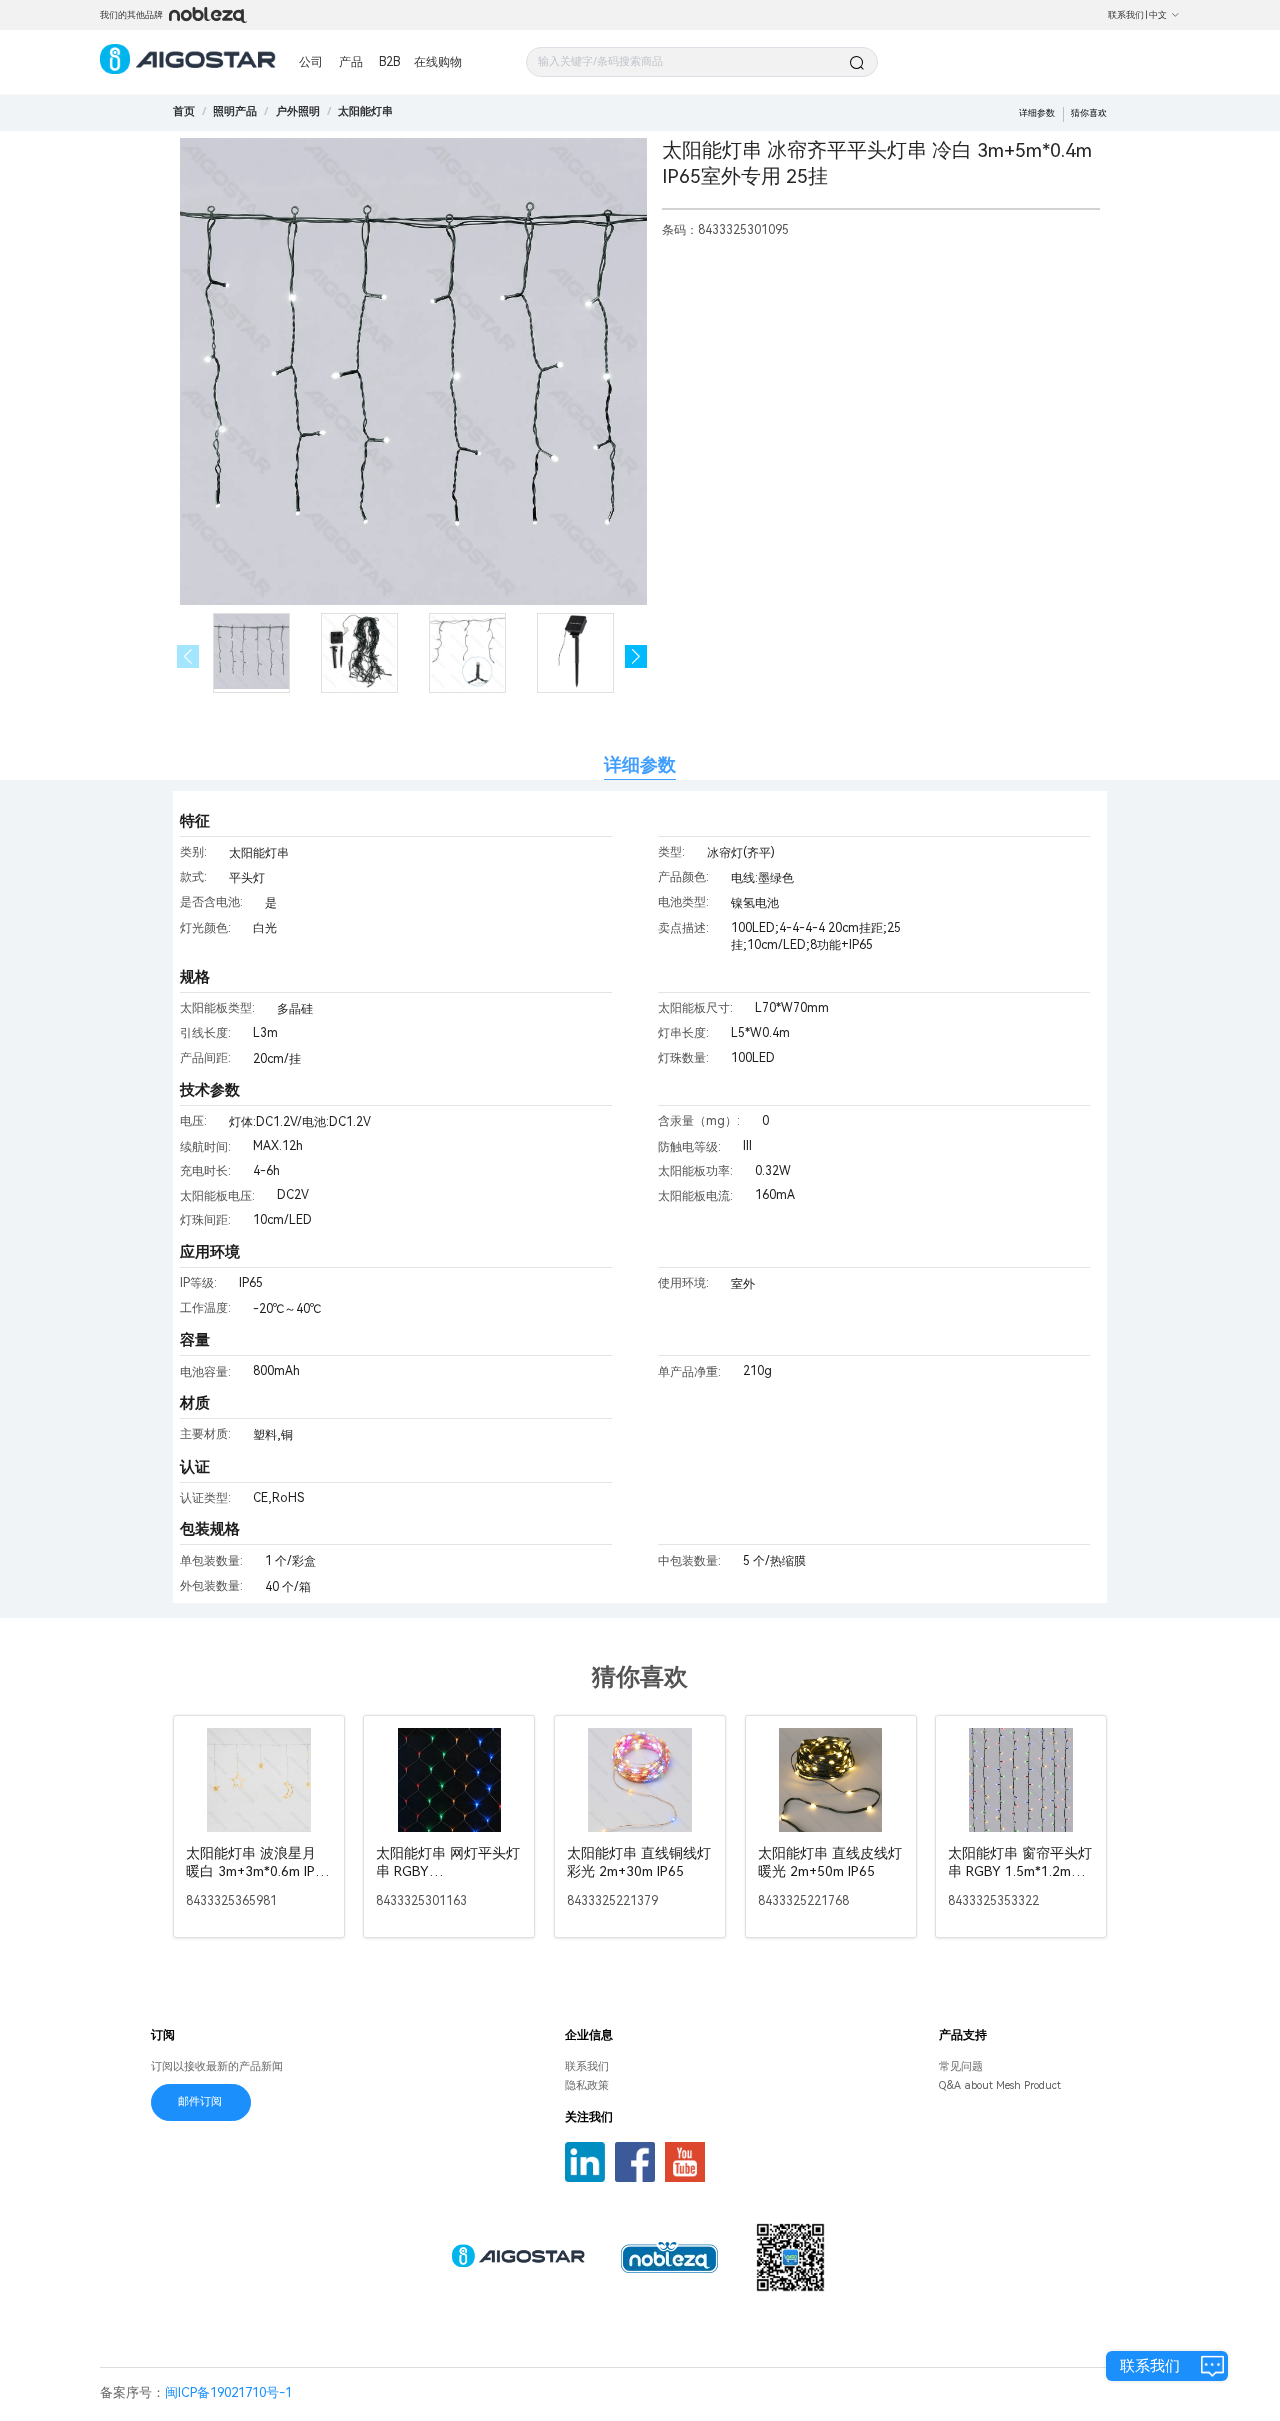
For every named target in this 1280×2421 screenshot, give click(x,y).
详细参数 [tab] (640, 764)
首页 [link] (184, 111)
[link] (235, 111)
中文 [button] (1158, 15)
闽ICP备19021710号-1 (228, 2392)
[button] (636, 656)
